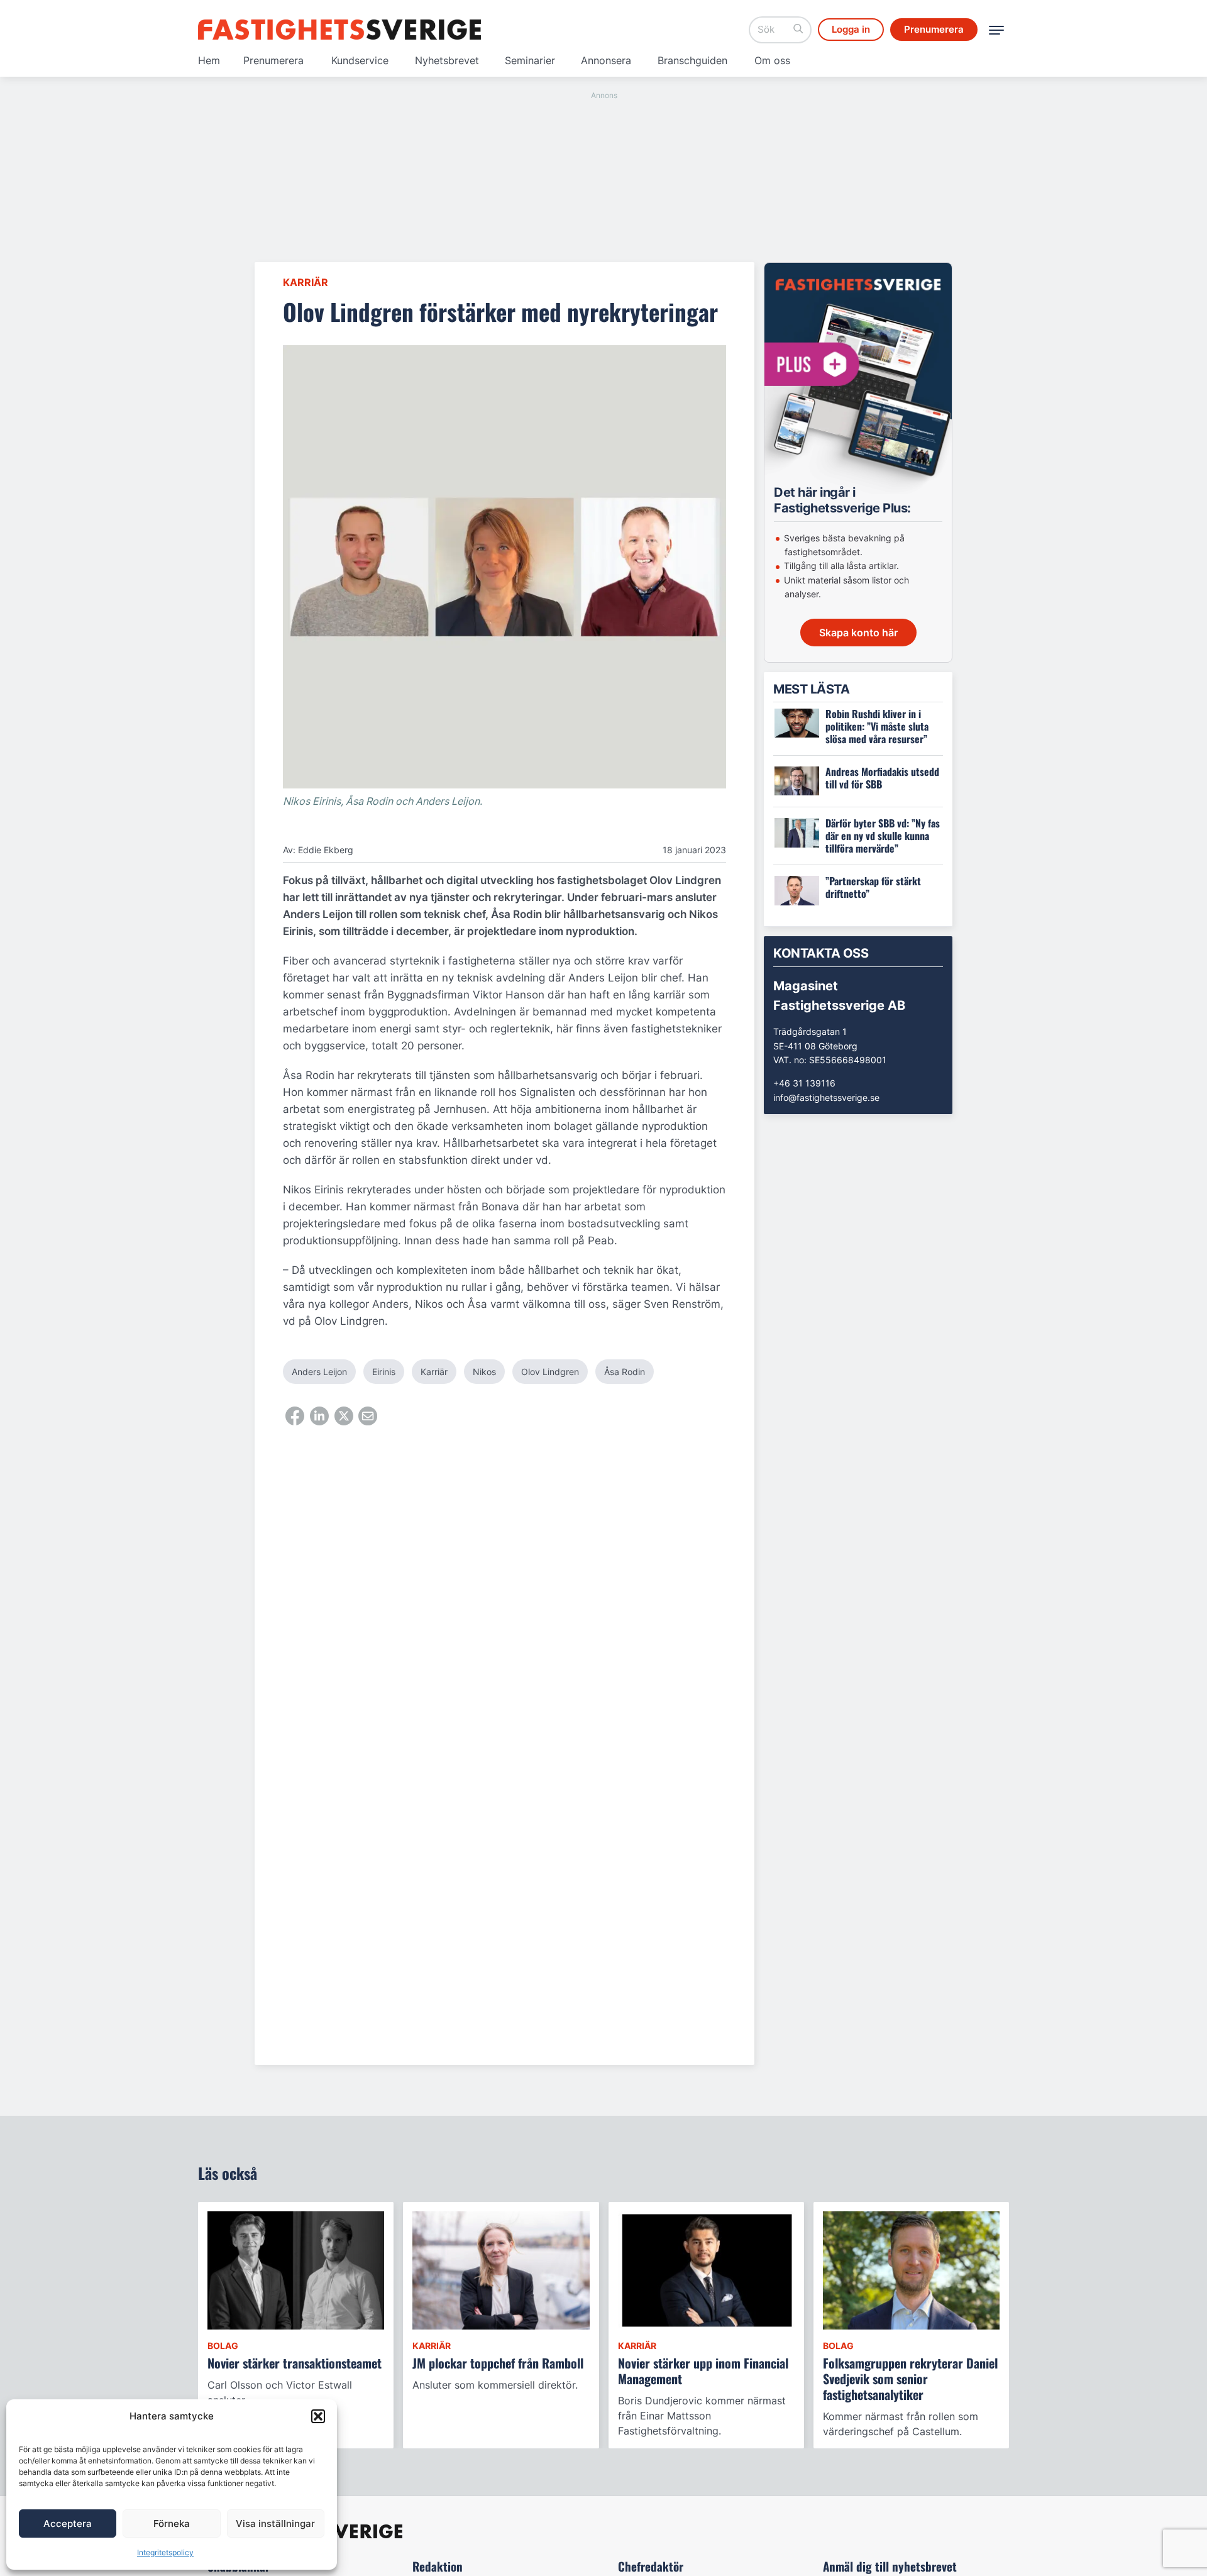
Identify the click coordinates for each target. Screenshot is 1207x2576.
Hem (209, 60)
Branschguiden (692, 60)
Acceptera (68, 2523)
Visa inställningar (275, 2523)
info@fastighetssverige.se (826, 1097)
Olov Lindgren (550, 1372)
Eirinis (384, 1372)
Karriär (306, 282)
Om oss (772, 60)
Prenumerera (273, 60)
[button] (318, 2416)
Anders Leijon (319, 1372)
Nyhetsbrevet (447, 60)
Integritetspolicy (165, 2552)
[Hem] (339, 30)
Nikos (484, 1372)
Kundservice (360, 60)
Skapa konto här (858, 633)
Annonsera (606, 60)
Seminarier (530, 60)
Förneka (172, 2523)
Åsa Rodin (625, 1372)
